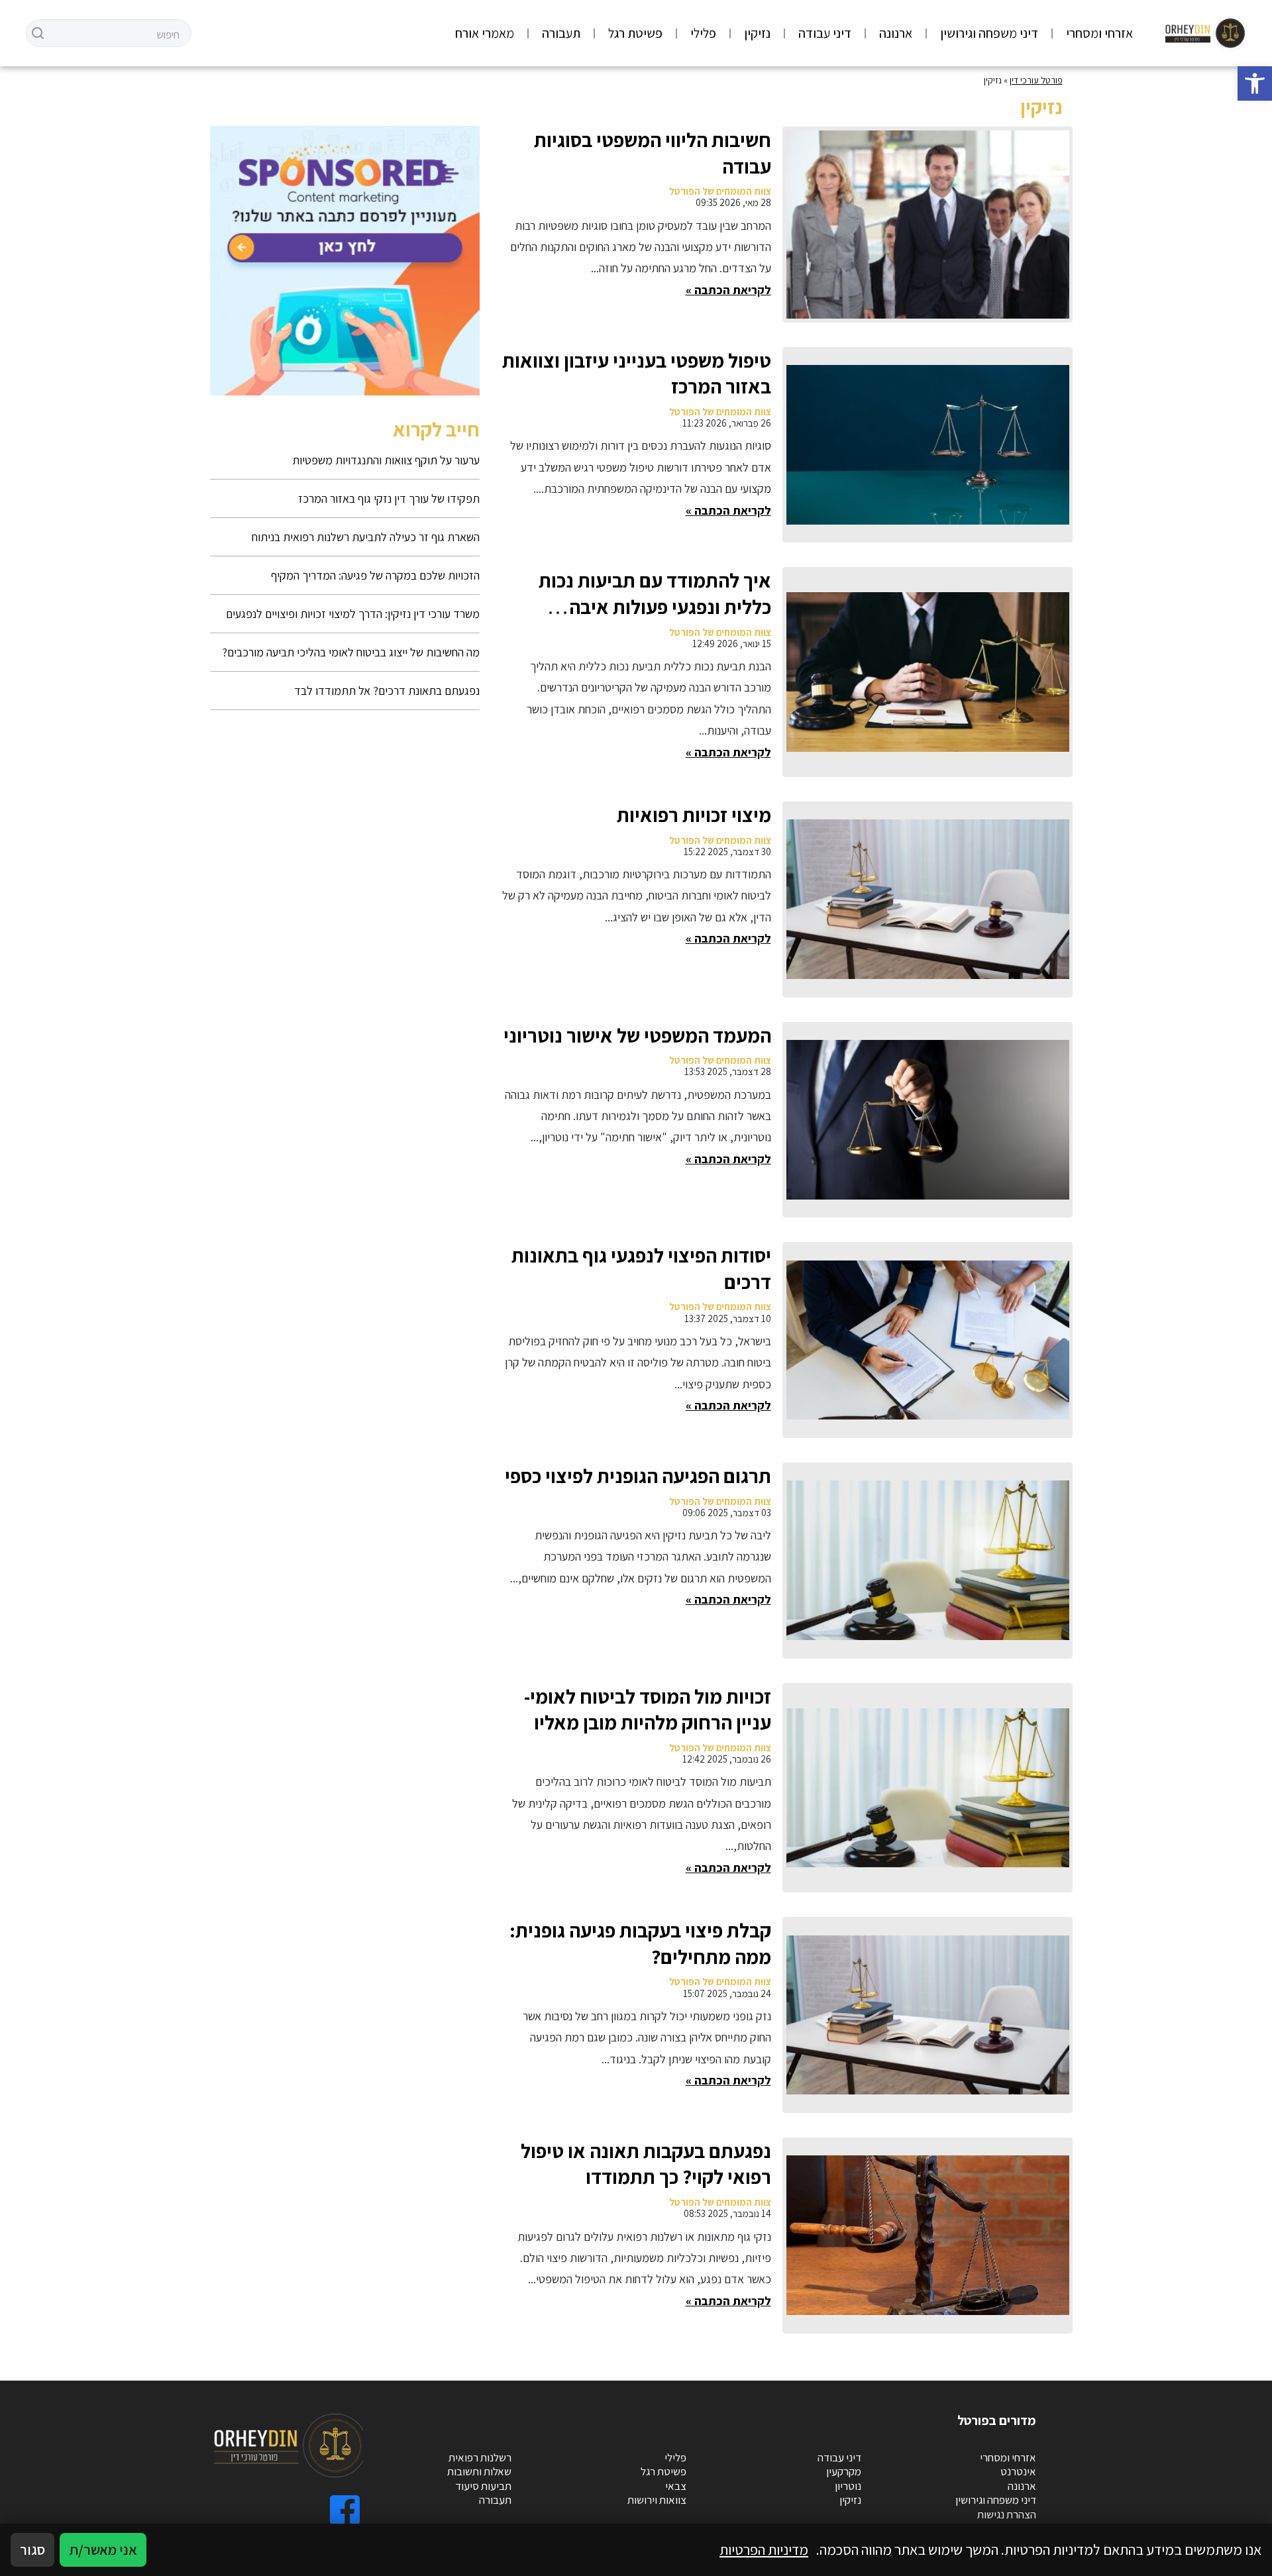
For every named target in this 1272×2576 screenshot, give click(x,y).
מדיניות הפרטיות (764, 2550)
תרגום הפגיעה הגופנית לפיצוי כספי (638, 1476)
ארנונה (896, 33)
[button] (1255, 83)
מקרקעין (844, 2471)
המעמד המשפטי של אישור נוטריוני (637, 1035)
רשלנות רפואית (480, 2457)
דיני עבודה (825, 33)
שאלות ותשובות (479, 2471)
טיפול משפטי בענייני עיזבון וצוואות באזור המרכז (637, 374)
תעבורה (561, 33)
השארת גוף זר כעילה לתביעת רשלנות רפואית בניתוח (366, 537)
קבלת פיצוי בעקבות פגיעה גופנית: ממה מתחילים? (640, 1943)
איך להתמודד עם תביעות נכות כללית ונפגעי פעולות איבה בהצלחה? (655, 606)
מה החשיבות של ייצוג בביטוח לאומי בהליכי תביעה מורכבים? (351, 652)
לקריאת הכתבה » (728, 290)
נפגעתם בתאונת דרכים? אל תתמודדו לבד (387, 691)
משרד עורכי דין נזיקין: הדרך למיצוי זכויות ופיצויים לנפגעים (353, 614)
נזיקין (757, 33)
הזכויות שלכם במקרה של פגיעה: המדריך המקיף (375, 575)
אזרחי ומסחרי (1099, 33)
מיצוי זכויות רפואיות (694, 815)
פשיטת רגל (635, 33)
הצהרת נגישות (1007, 2514)
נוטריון (848, 2486)
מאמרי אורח (485, 33)
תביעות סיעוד (483, 2486)
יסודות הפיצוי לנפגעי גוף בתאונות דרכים (641, 1268)
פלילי (703, 33)
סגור (32, 2550)
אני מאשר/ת (103, 2550)
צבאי (676, 2486)
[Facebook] (345, 2510)
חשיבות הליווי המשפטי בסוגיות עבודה (653, 153)
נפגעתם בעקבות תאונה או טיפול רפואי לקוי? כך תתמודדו (646, 2164)
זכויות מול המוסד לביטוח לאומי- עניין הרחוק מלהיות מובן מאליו (648, 1710)
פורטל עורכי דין (1036, 80)
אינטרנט (1018, 2471)
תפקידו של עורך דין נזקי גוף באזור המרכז (389, 498)
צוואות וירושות (657, 2500)
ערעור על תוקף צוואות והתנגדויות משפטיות (386, 460)
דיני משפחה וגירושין (989, 33)
